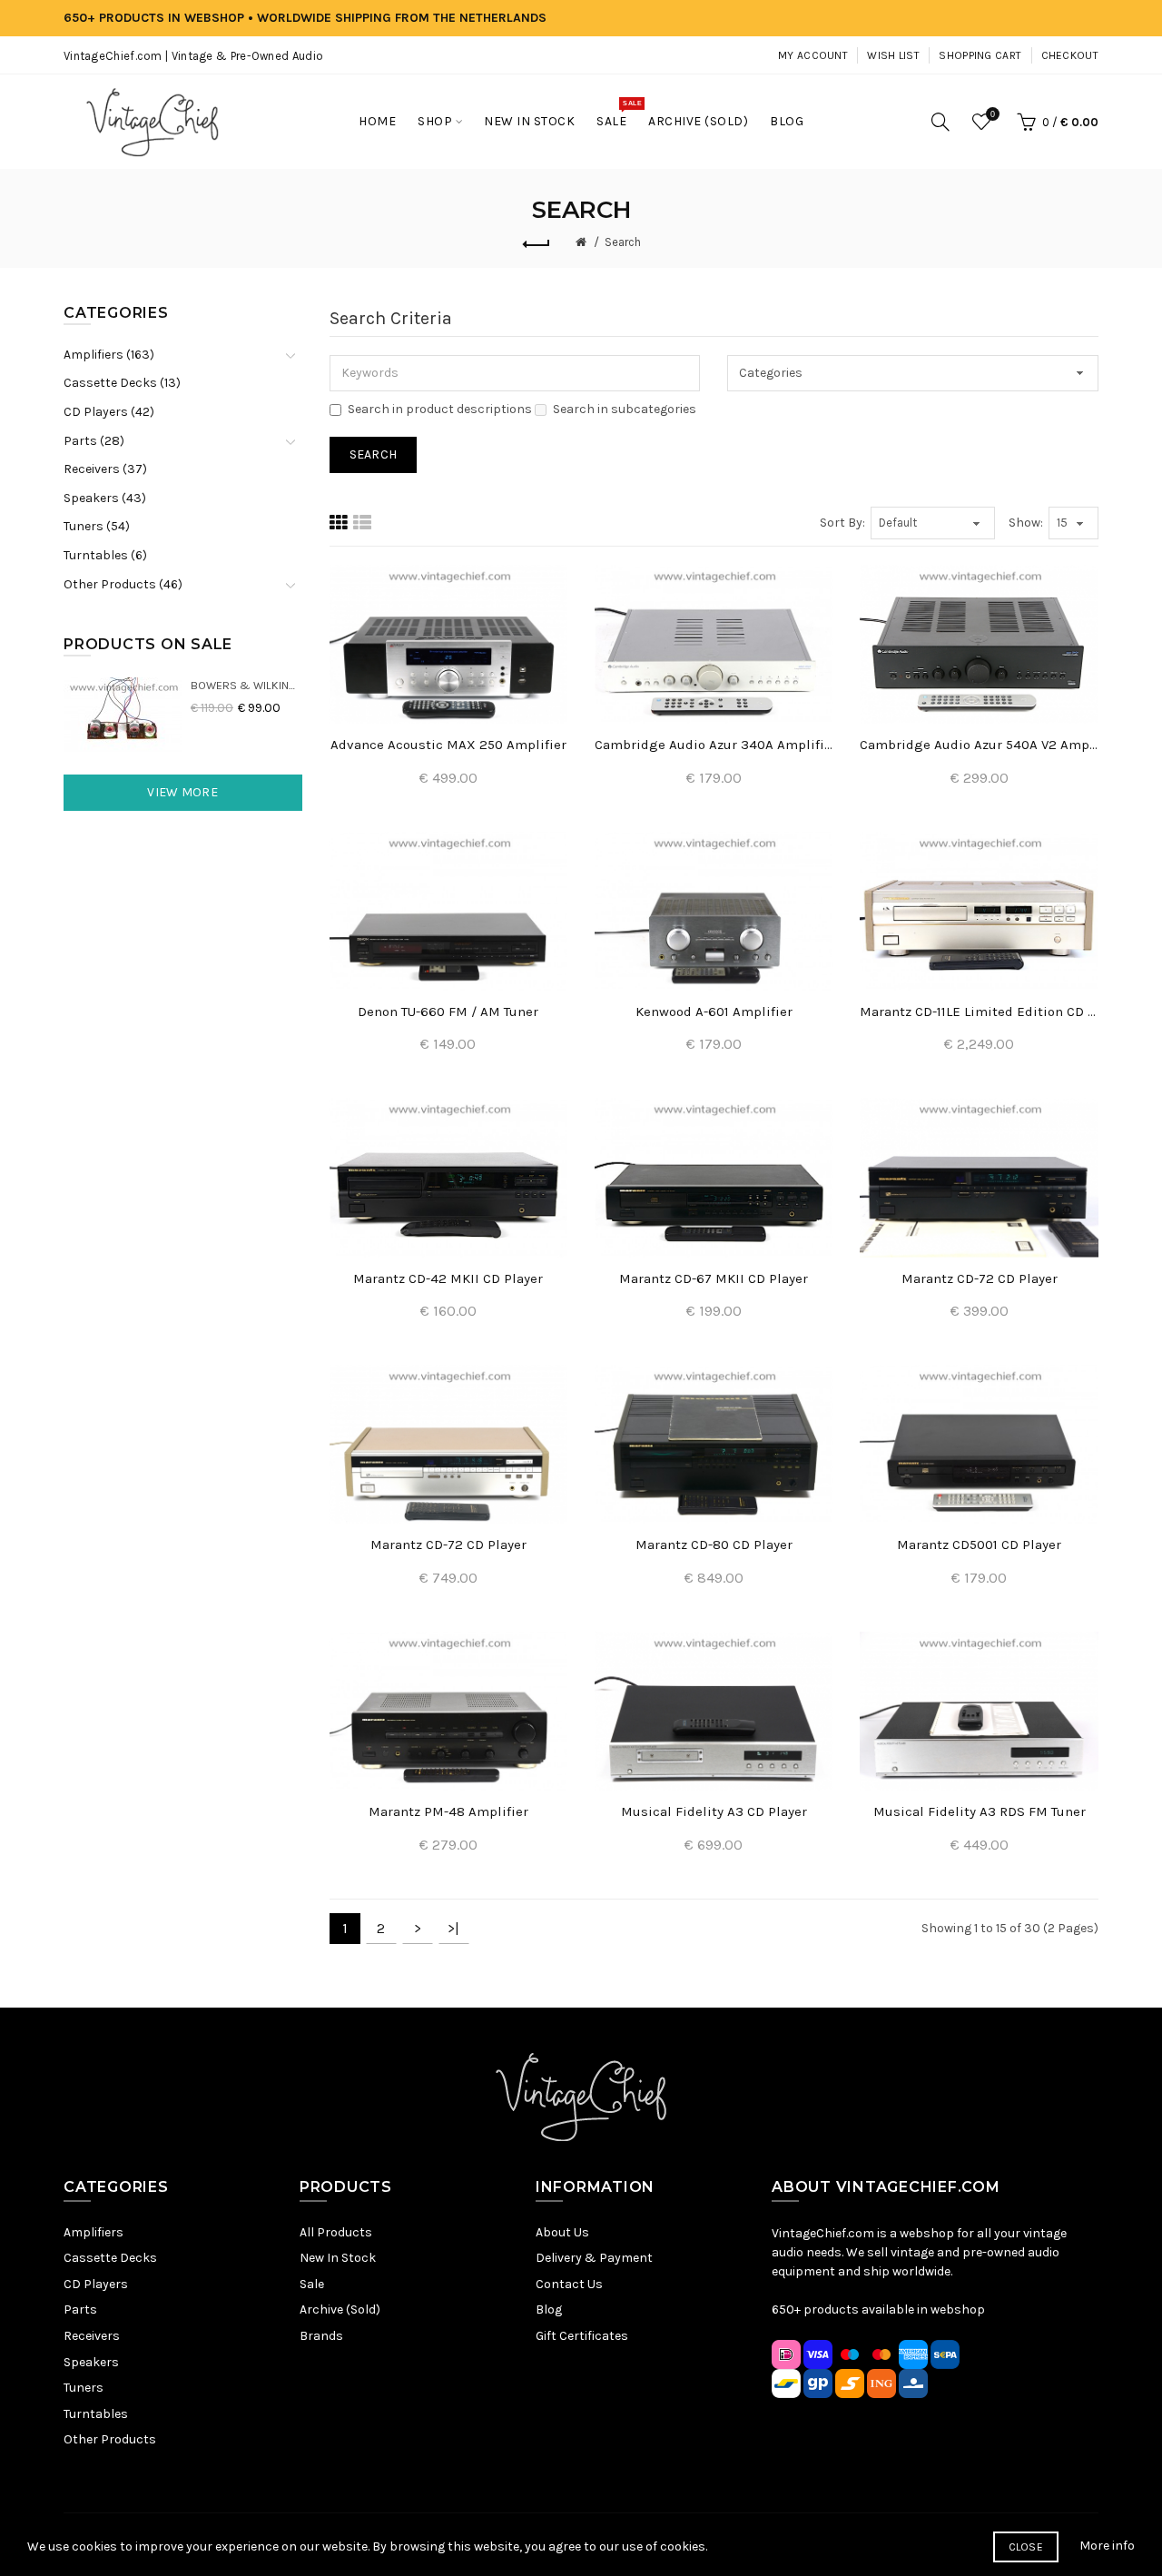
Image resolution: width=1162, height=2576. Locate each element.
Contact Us (569, 2284)
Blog (549, 2310)
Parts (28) (94, 441)
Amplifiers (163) (109, 355)
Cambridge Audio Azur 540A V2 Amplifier (979, 745)
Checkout (1070, 55)
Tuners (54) (97, 526)
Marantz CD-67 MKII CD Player (714, 1278)
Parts (80, 2310)
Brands (321, 2336)
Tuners (84, 2388)
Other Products (110, 2439)
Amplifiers (94, 2232)
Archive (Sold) (340, 2310)
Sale (312, 2284)
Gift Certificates (582, 2336)
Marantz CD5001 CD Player (979, 1545)
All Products (336, 2232)
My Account (813, 55)
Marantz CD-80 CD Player (714, 1545)
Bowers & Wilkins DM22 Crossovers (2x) (246, 685)
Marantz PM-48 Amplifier (448, 1811)
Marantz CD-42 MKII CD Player (448, 1278)
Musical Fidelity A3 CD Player (714, 1811)
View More (182, 792)
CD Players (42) (109, 412)
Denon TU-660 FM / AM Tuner (448, 1012)
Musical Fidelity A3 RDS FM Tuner (980, 1811)
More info (1107, 2546)
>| (453, 1928)
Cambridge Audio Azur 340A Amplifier (714, 745)
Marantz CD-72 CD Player (980, 1278)
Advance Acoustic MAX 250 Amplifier (448, 745)
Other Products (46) (123, 584)
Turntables (96, 2414)
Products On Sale (148, 644)
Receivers (92, 2336)
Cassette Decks (110, 2258)
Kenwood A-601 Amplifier (714, 1012)
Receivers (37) (105, 469)
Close (1026, 2547)
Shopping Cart (980, 55)
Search (623, 242)
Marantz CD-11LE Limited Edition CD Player (979, 1012)
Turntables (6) (105, 555)
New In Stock (338, 2258)
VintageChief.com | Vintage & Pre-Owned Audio (193, 56)
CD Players (96, 2284)
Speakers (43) (105, 498)
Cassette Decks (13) (122, 383)
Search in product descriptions (440, 409)
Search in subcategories (625, 409)
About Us (562, 2232)
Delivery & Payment (594, 2258)
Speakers (91, 2362)
